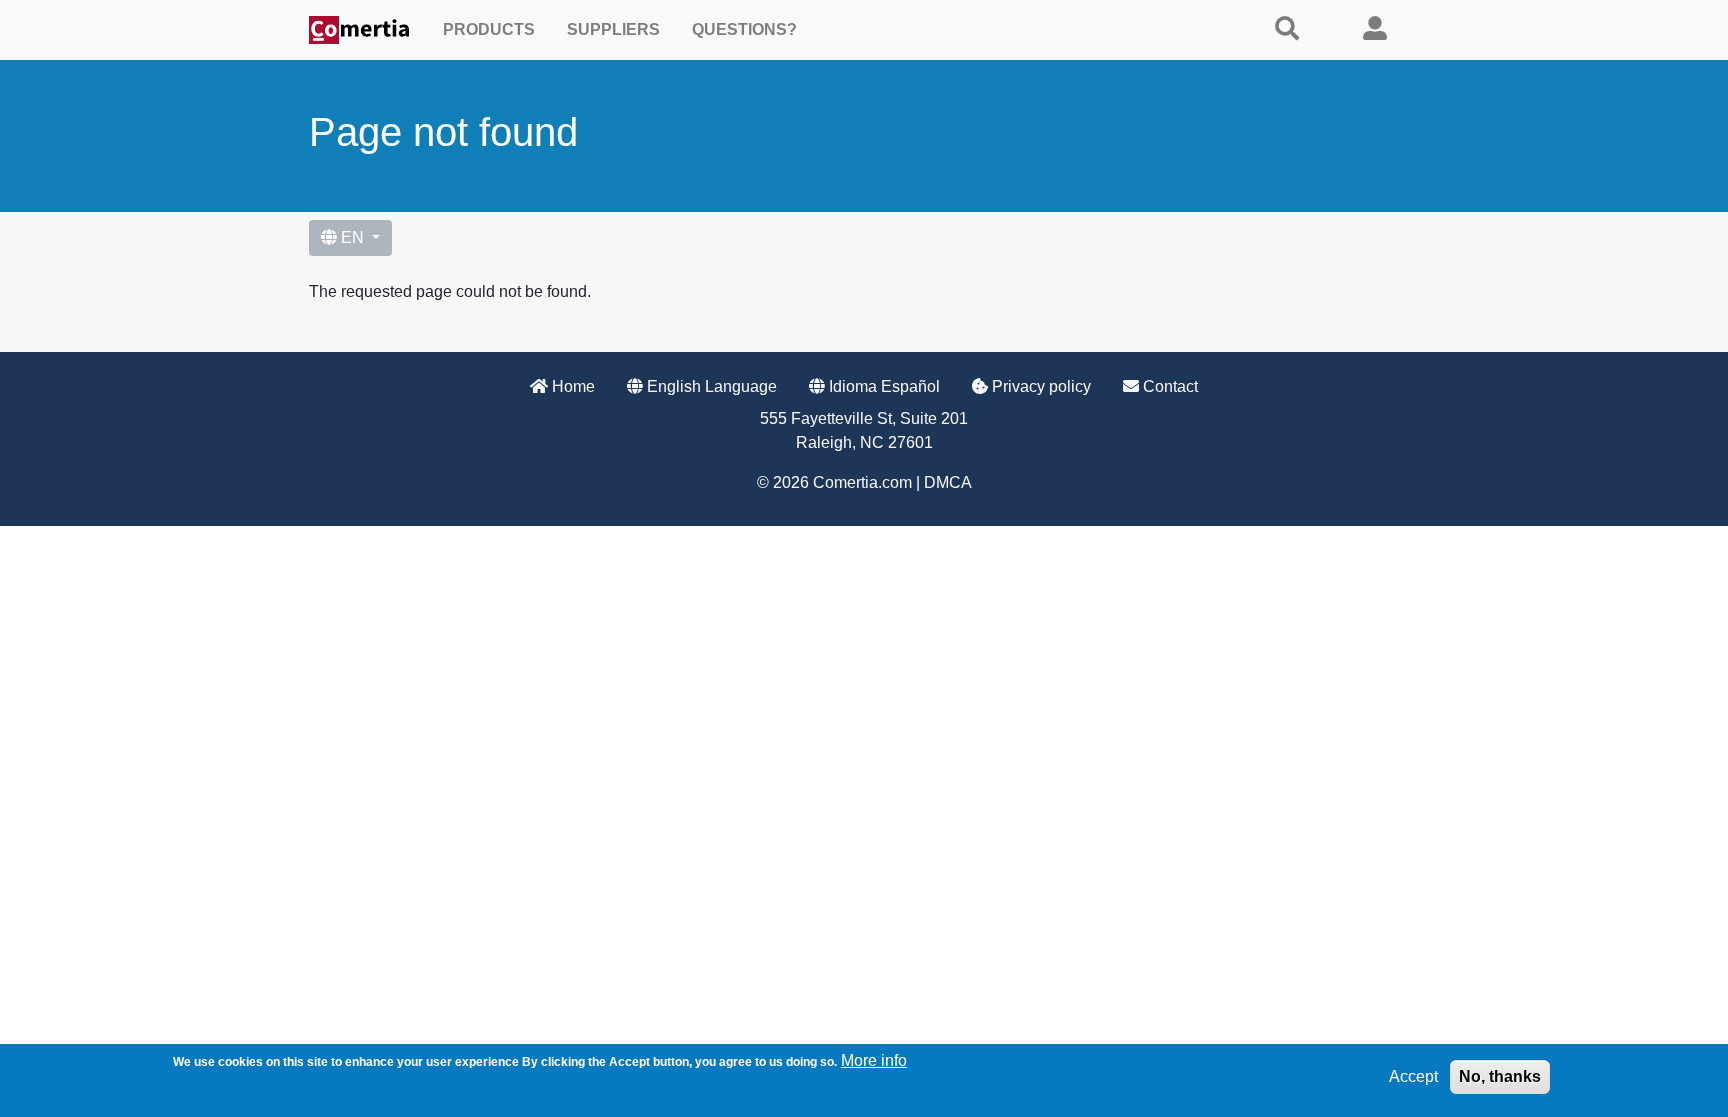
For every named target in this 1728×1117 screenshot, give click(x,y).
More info (874, 1060)
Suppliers (613, 29)
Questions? (744, 29)
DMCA (948, 482)
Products (489, 29)
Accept (1413, 1076)
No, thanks (1500, 1076)
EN (352, 237)
